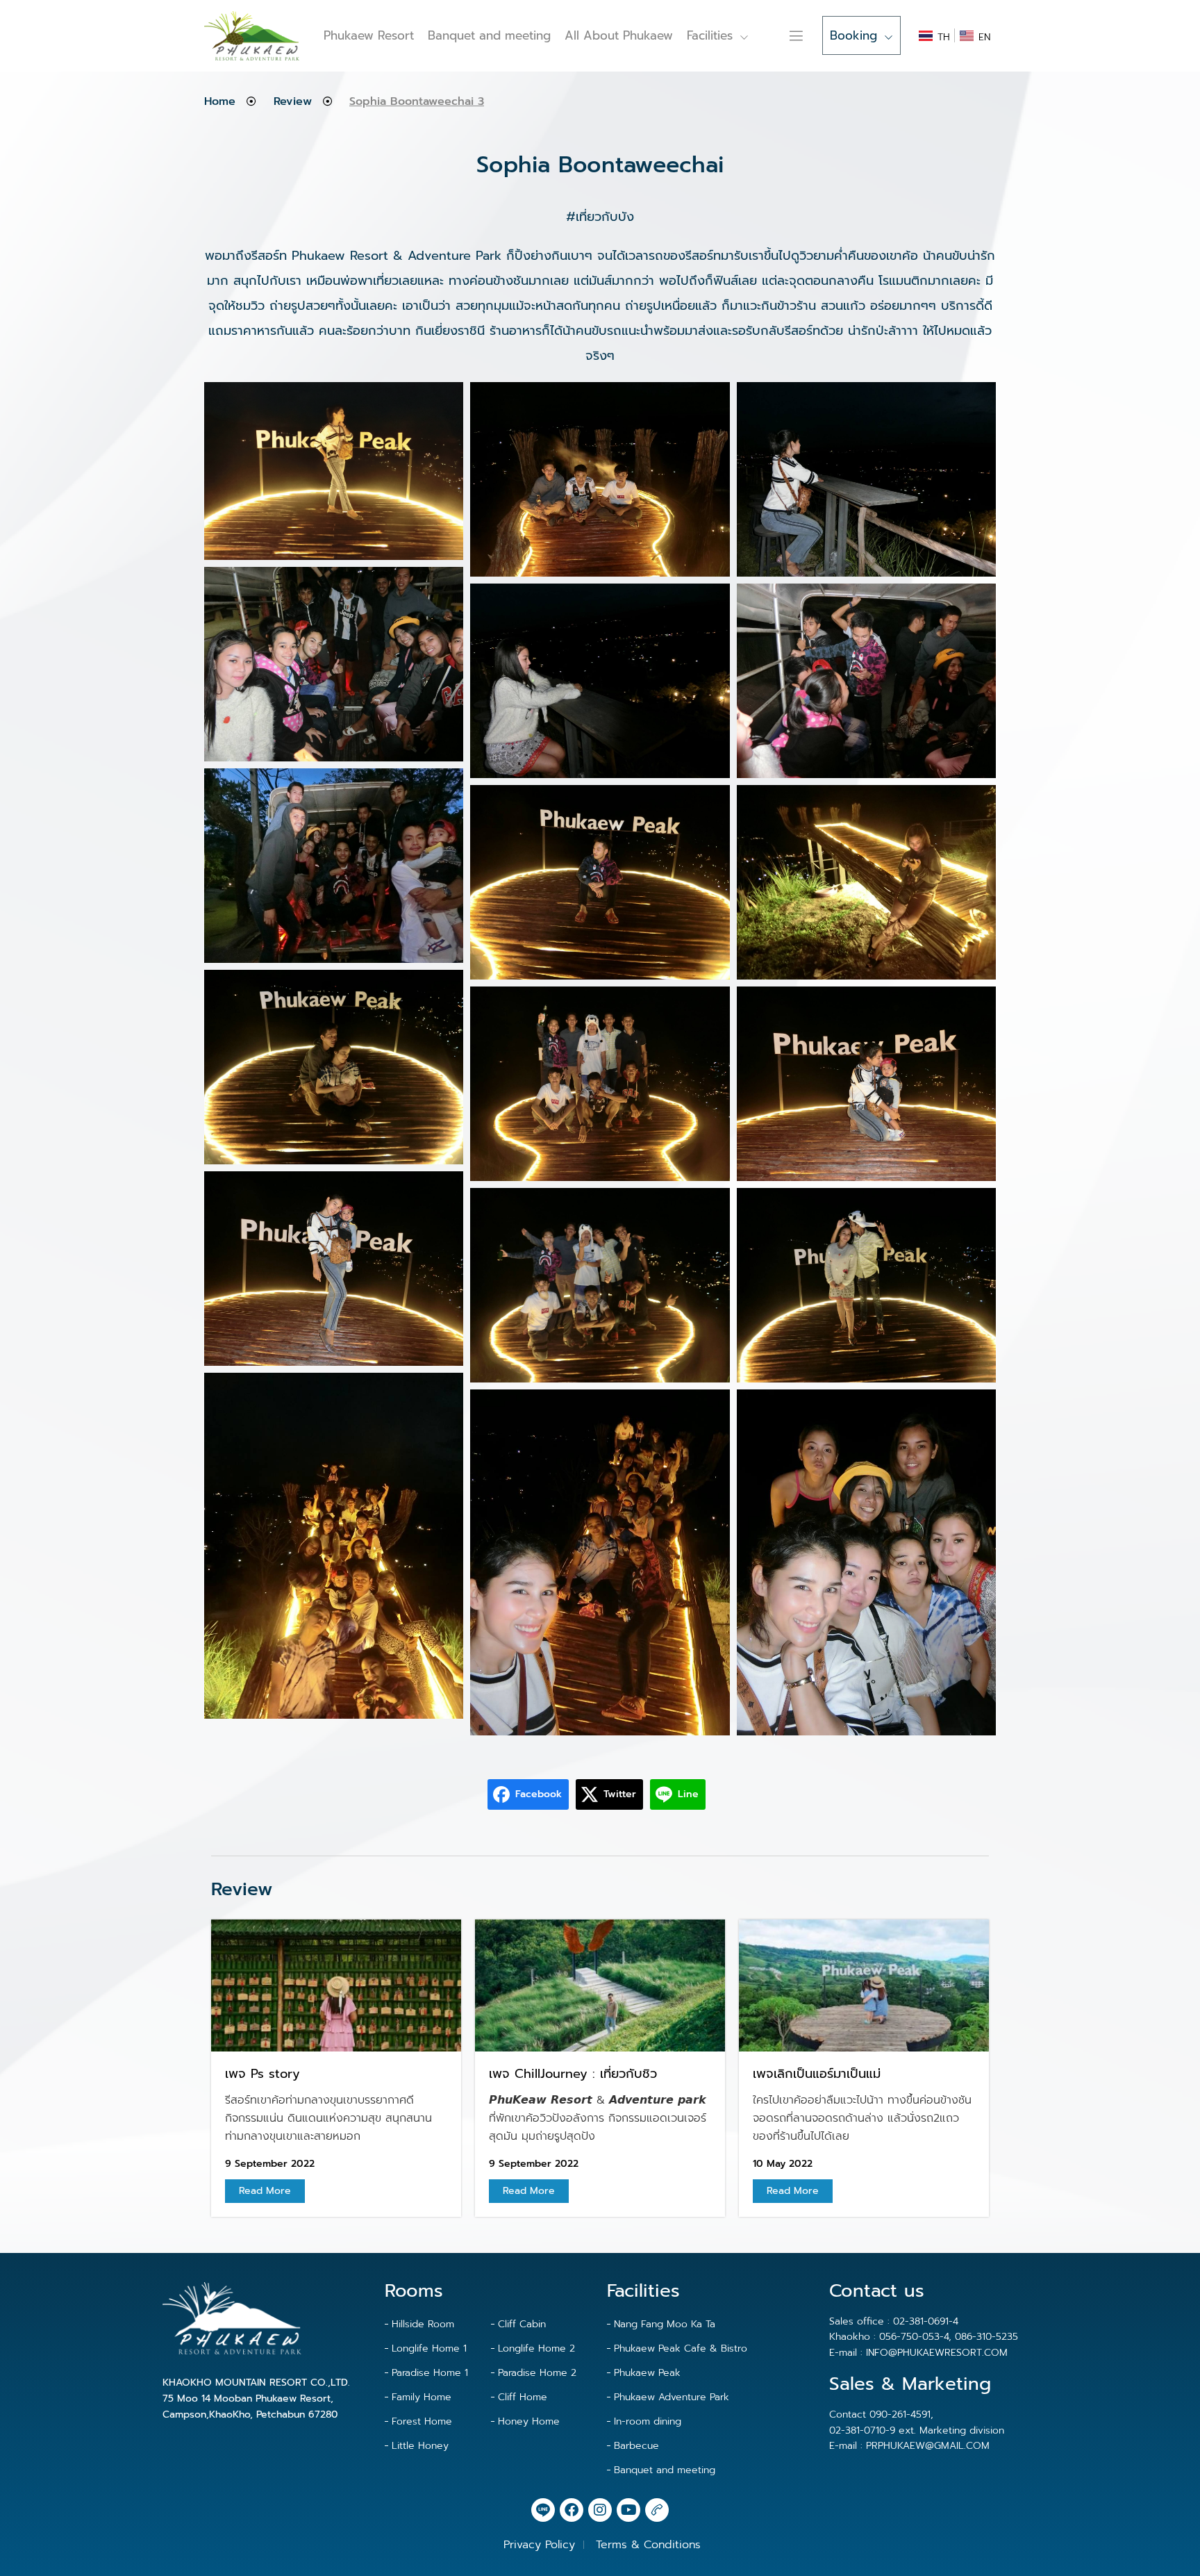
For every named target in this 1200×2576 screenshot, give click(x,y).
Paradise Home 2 (537, 2373)
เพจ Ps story (262, 2074)
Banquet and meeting (489, 35)
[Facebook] (572, 2510)
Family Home (422, 2397)
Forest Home (422, 2421)
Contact (776, 35)
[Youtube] (628, 2510)
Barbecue (636, 2446)
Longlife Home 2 (536, 2348)
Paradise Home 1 (430, 2373)
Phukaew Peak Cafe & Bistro (681, 2348)
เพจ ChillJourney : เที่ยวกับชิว (573, 2074)
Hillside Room (423, 2324)
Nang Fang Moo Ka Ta (665, 2324)
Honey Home (529, 2421)
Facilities (710, 35)
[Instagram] (600, 2510)
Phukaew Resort (369, 35)
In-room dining (648, 2421)
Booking (853, 35)
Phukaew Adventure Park (672, 2397)
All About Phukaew (619, 35)
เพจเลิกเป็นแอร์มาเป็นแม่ (817, 2074)
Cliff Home (523, 2397)
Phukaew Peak (647, 2373)
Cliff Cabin (522, 2324)
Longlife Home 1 (429, 2348)
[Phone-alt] (657, 2510)
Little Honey (420, 2446)
